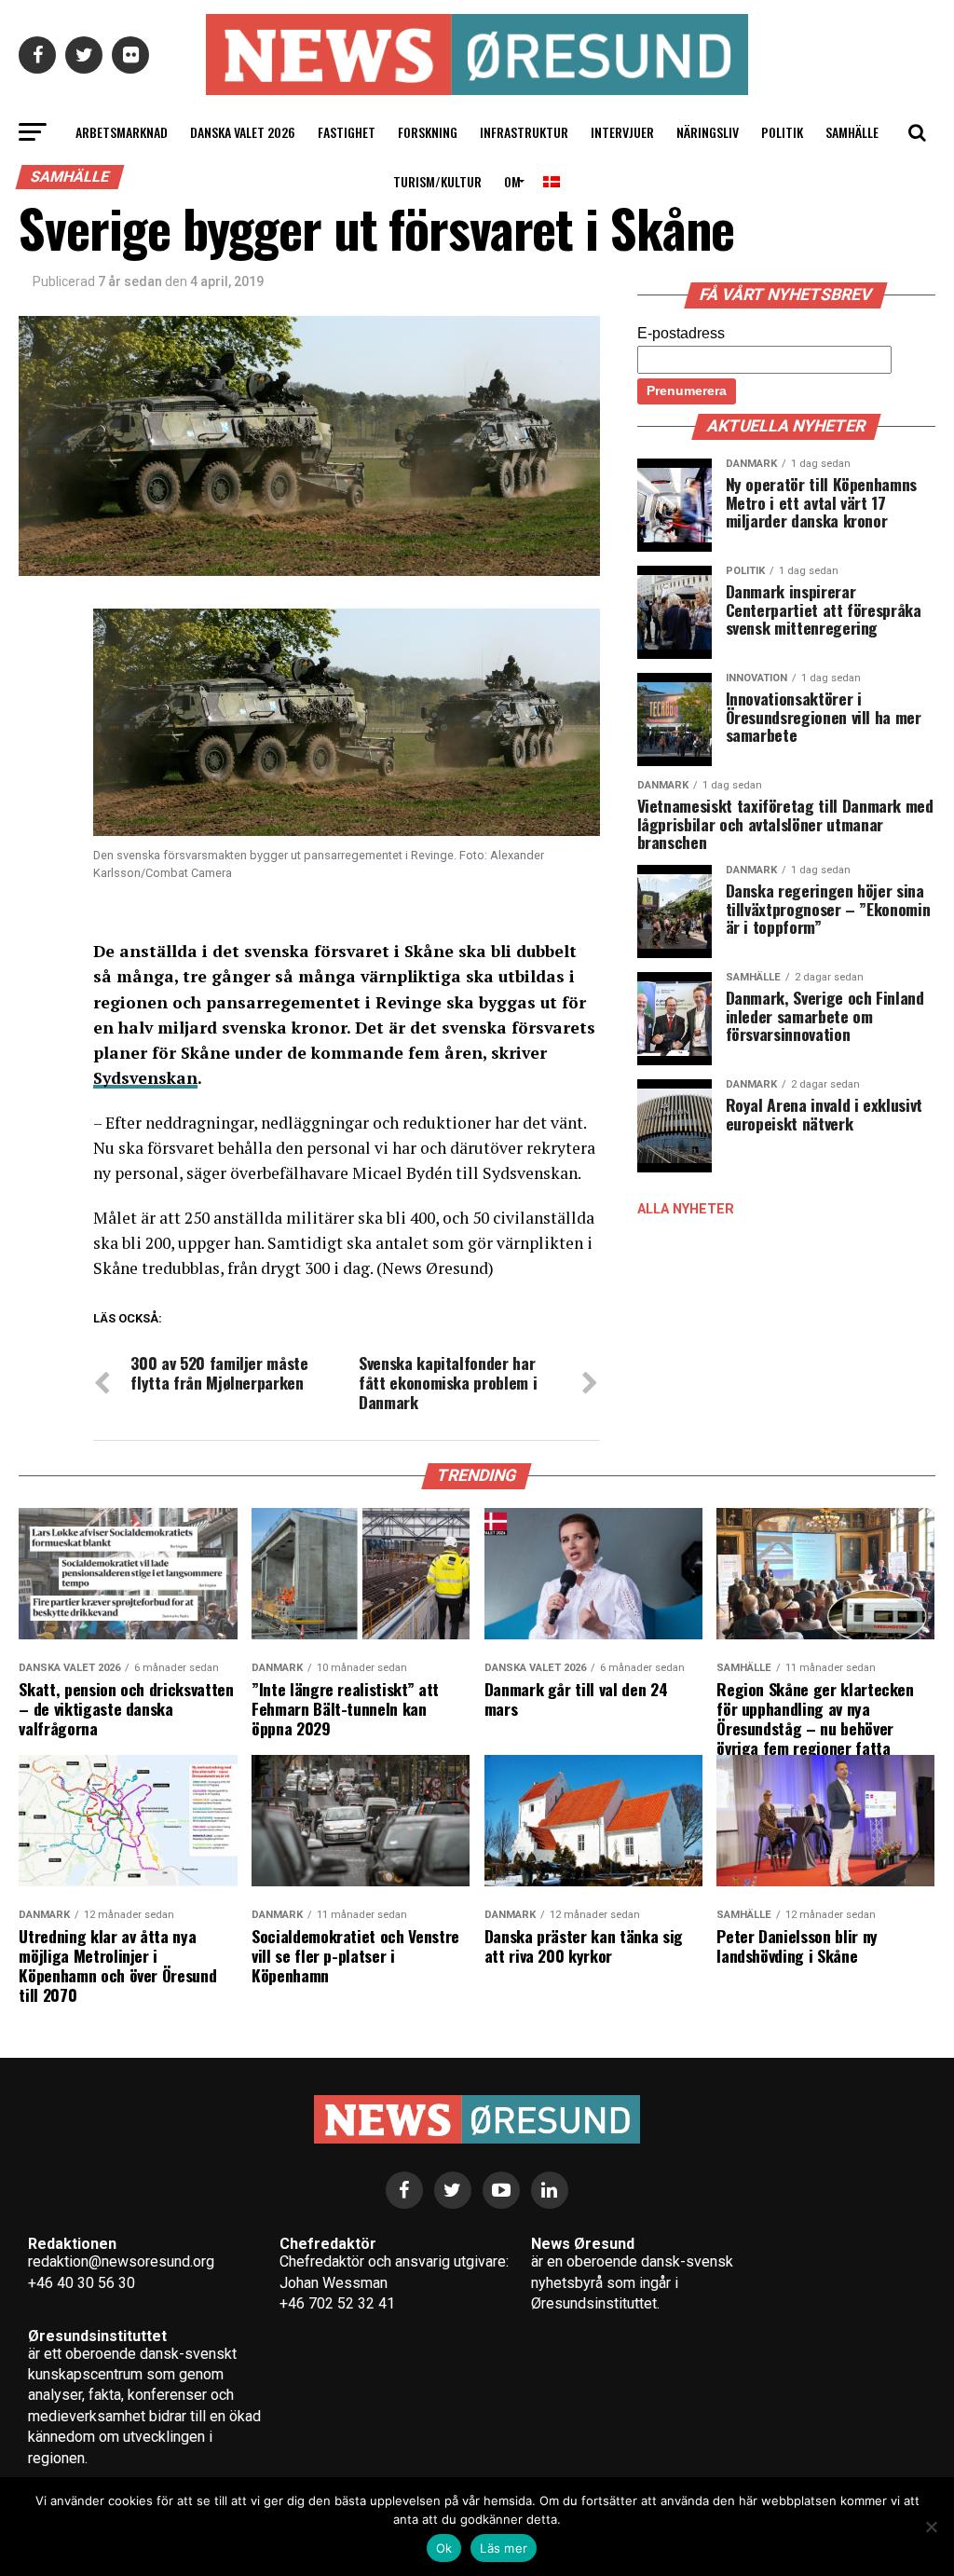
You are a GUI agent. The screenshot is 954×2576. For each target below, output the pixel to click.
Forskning (428, 132)
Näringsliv (708, 132)
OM (512, 181)
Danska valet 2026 (243, 132)
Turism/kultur (437, 181)
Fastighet (347, 132)
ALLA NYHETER (686, 1209)
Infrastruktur (524, 132)
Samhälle (852, 132)
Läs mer (504, 2548)
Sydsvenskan (145, 1078)
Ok (444, 2548)
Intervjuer (622, 132)
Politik (782, 132)
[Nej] (931, 2527)
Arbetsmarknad (122, 132)
